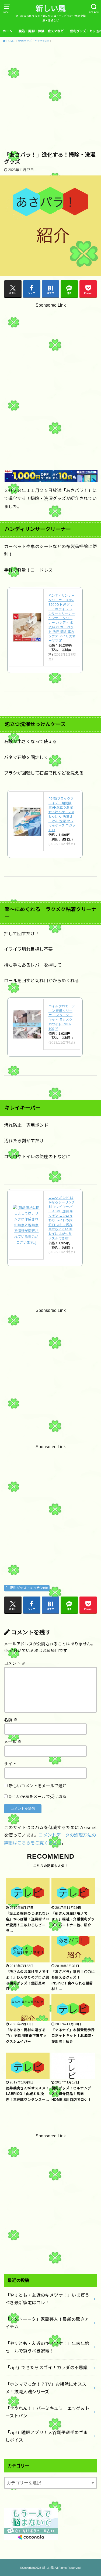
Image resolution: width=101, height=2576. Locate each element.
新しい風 (51, 9)
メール (13, 1742)
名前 (11, 1720)
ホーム (8, 31)
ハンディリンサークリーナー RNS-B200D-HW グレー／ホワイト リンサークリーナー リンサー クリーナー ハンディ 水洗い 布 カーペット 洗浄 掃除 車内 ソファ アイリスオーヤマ (62, 618)
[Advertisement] (50, 98)
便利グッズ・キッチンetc (29, 1588)
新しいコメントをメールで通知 (38, 1786)
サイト (10, 1764)
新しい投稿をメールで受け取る (38, 1797)
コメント (15, 1663)
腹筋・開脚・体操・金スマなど (41, 31)
